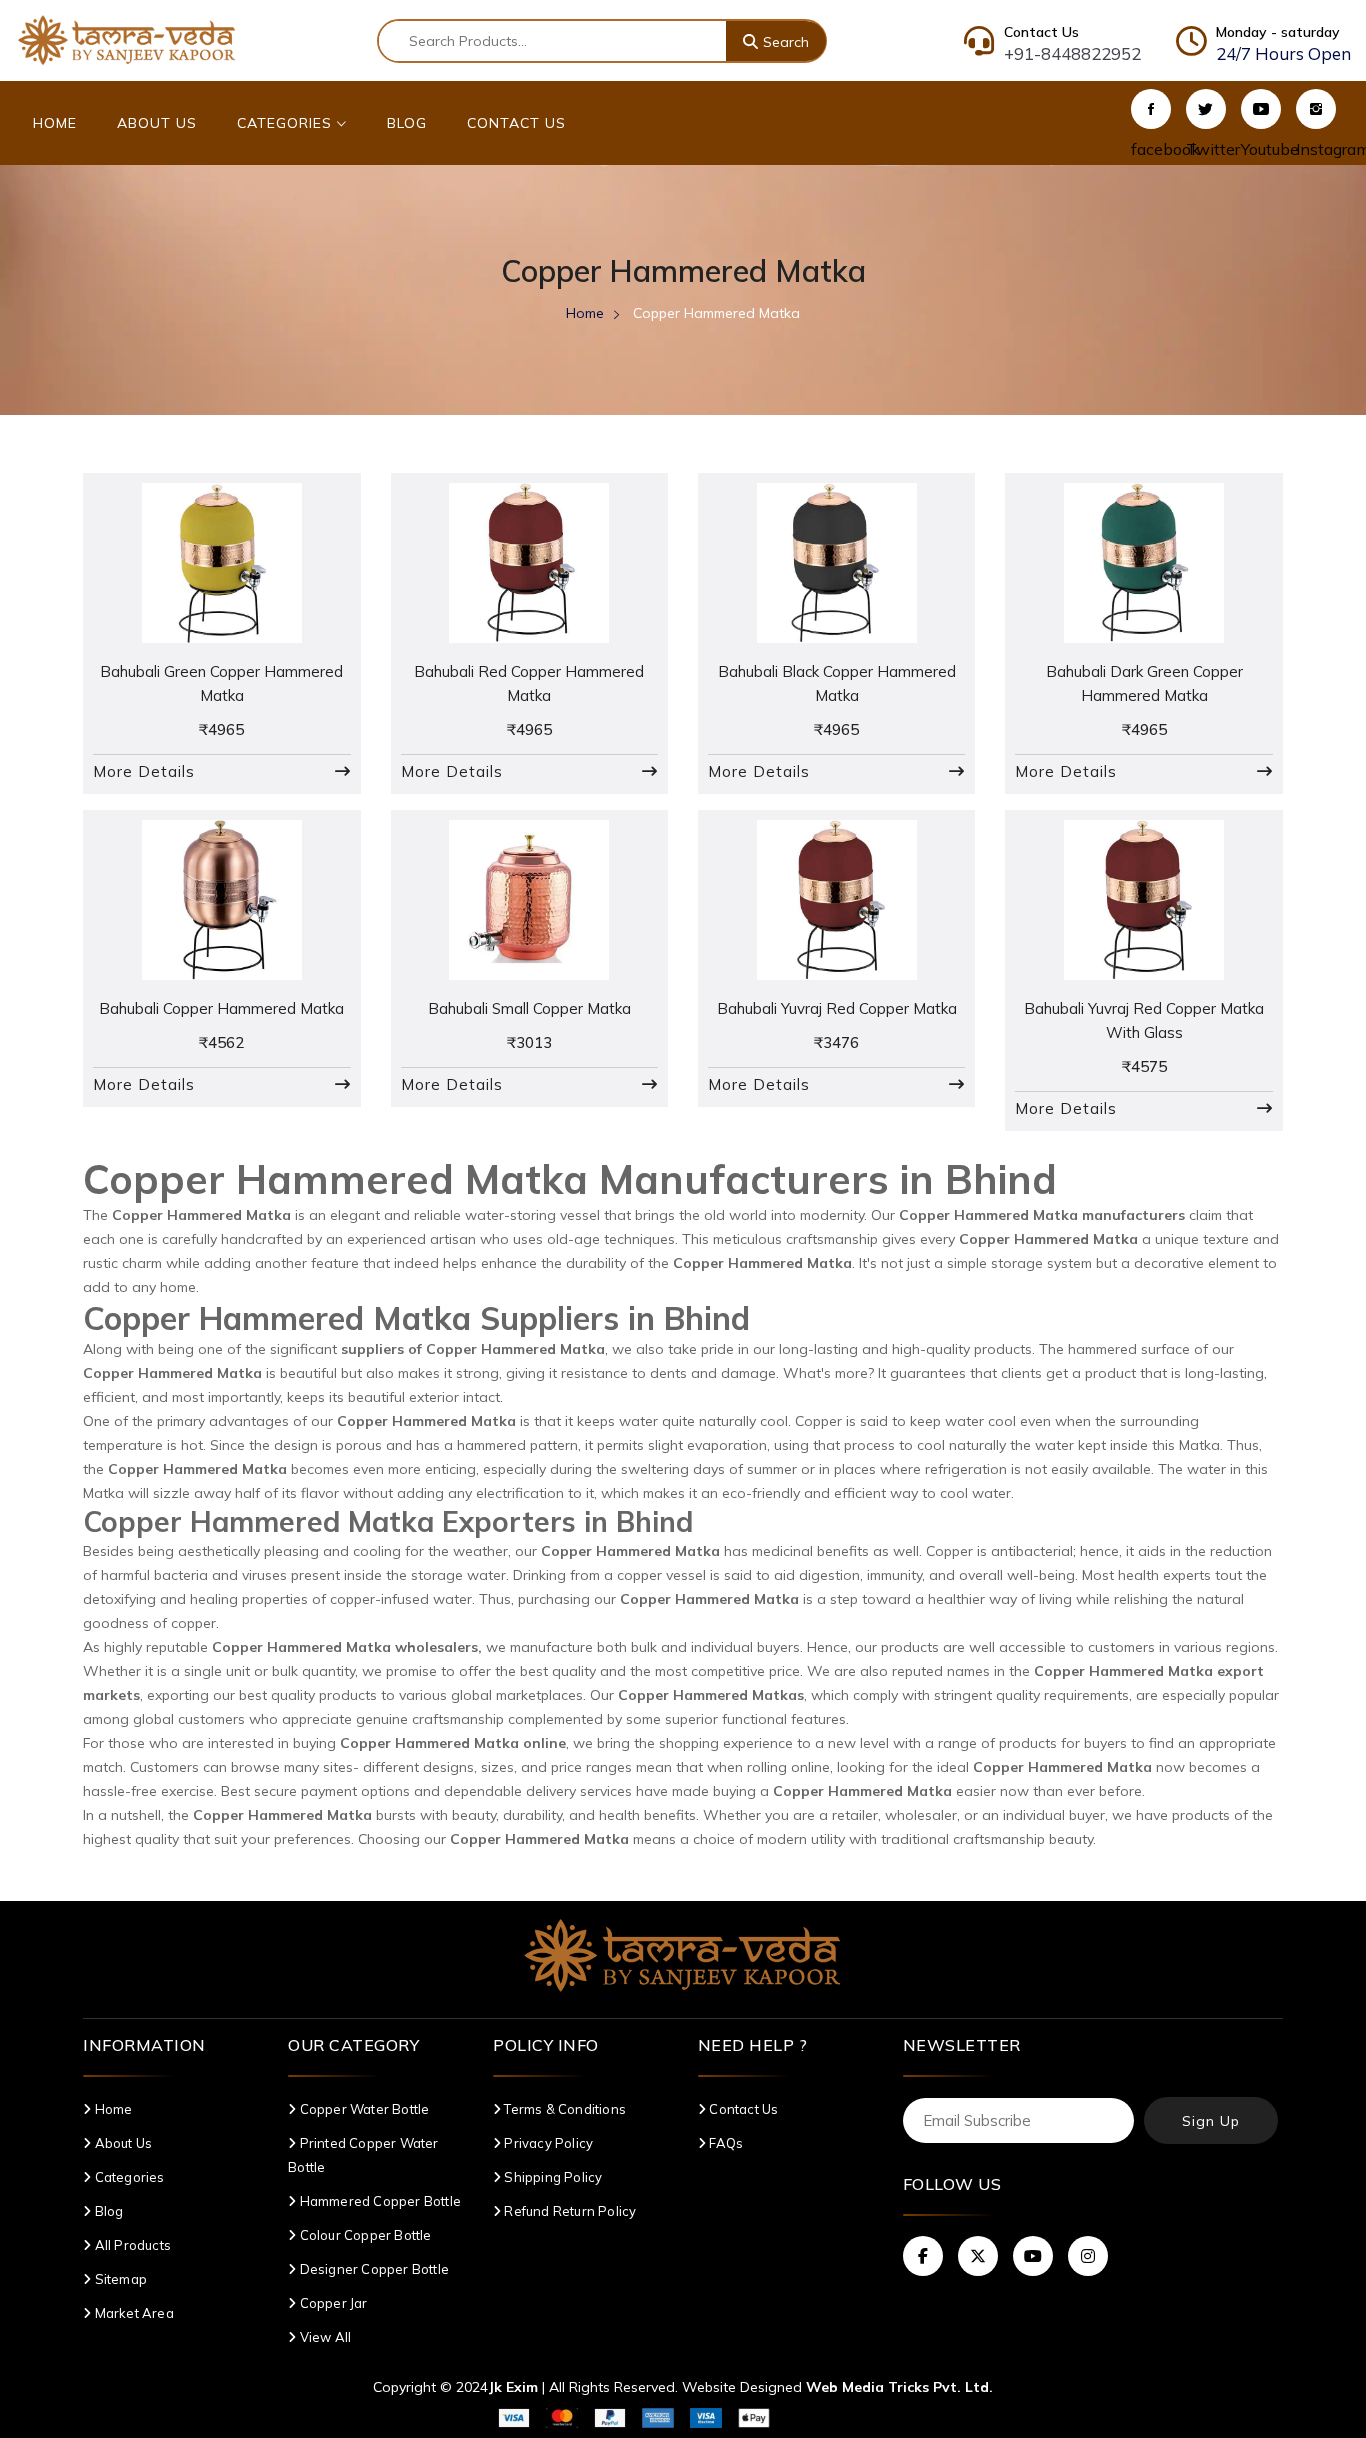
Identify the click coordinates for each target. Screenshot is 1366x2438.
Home (55, 123)
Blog (407, 123)
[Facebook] (1151, 109)
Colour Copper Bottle (363, 2235)
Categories (287, 123)
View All (323, 2337)
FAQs (724, 2143)
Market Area (133, 2313)
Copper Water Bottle (362, 2109)
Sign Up (1211, 2121)
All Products (132, 2245)
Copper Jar (331, 2303)
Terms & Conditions (563, 2109)
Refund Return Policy (568, 2211)
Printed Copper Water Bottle (363, 2155)
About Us (157, 123)
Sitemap (120, 2279)
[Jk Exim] (127, 39)
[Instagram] (1316, 109)
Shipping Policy (551, 2177)
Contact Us (516, 123)
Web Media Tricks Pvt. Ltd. (899, 2387)
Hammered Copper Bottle (378, 2201)
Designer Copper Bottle (372, 2269)
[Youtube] (1261, 109)
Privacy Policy (547, 2143)
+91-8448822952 (1072, 53)
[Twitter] (1206, 109)
